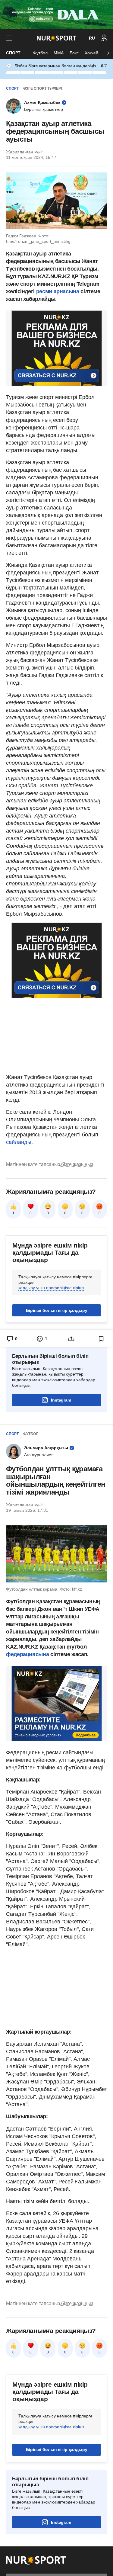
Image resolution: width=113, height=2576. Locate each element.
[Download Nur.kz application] (56, 14)
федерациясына (28, 1654)
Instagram (61, 1400)
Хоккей (91, 53)
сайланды (19, 1142)
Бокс (74, 53)
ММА (59, 53)
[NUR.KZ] (56, 38)
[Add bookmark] (101, 1339)
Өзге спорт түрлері (42, 88)
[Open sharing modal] (72, 1339)
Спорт (13, 53)
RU (92, 38)
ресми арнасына (58, 291)
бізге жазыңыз (77, 1164)
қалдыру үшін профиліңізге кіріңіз (51, 1288)
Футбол (40, 53)
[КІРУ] (104, 38)
